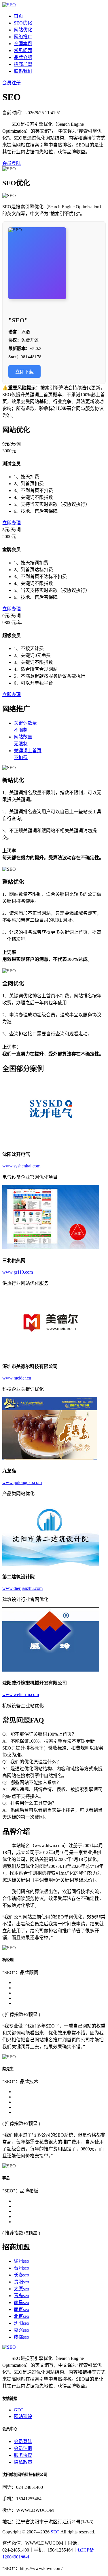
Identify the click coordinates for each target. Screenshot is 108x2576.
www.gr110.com (18, 1272)
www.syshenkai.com (21, 1166)
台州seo (21, 2268)
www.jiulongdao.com (22, 1482)
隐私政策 (23, 2462)
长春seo (21, 2275)
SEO (55, 2532)
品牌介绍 (23, 57)
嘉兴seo (21, 2330)
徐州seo (21, 2261)
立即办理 (12, 523)
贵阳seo (21, 2282)
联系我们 (23, 71)
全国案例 (23, 44)
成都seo (21, 2337)
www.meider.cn (17, 1378)
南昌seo (21, 2302)
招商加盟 (23, 64)
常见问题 (23, 51)
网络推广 (23, 37)
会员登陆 (12, 163)
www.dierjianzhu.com (22, 1588)
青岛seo (21, 2296)
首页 (18, 16)
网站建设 (23, 2416)
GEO (19, 2410)
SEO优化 (23, 23)
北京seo (21, 2316)
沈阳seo (21, 2323)
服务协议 (23, 2455)
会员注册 (12, 83)
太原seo (21, 2289)
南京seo (21, 2309)
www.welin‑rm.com (21, 1694)
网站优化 (23, 30)
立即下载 (24, 372)
